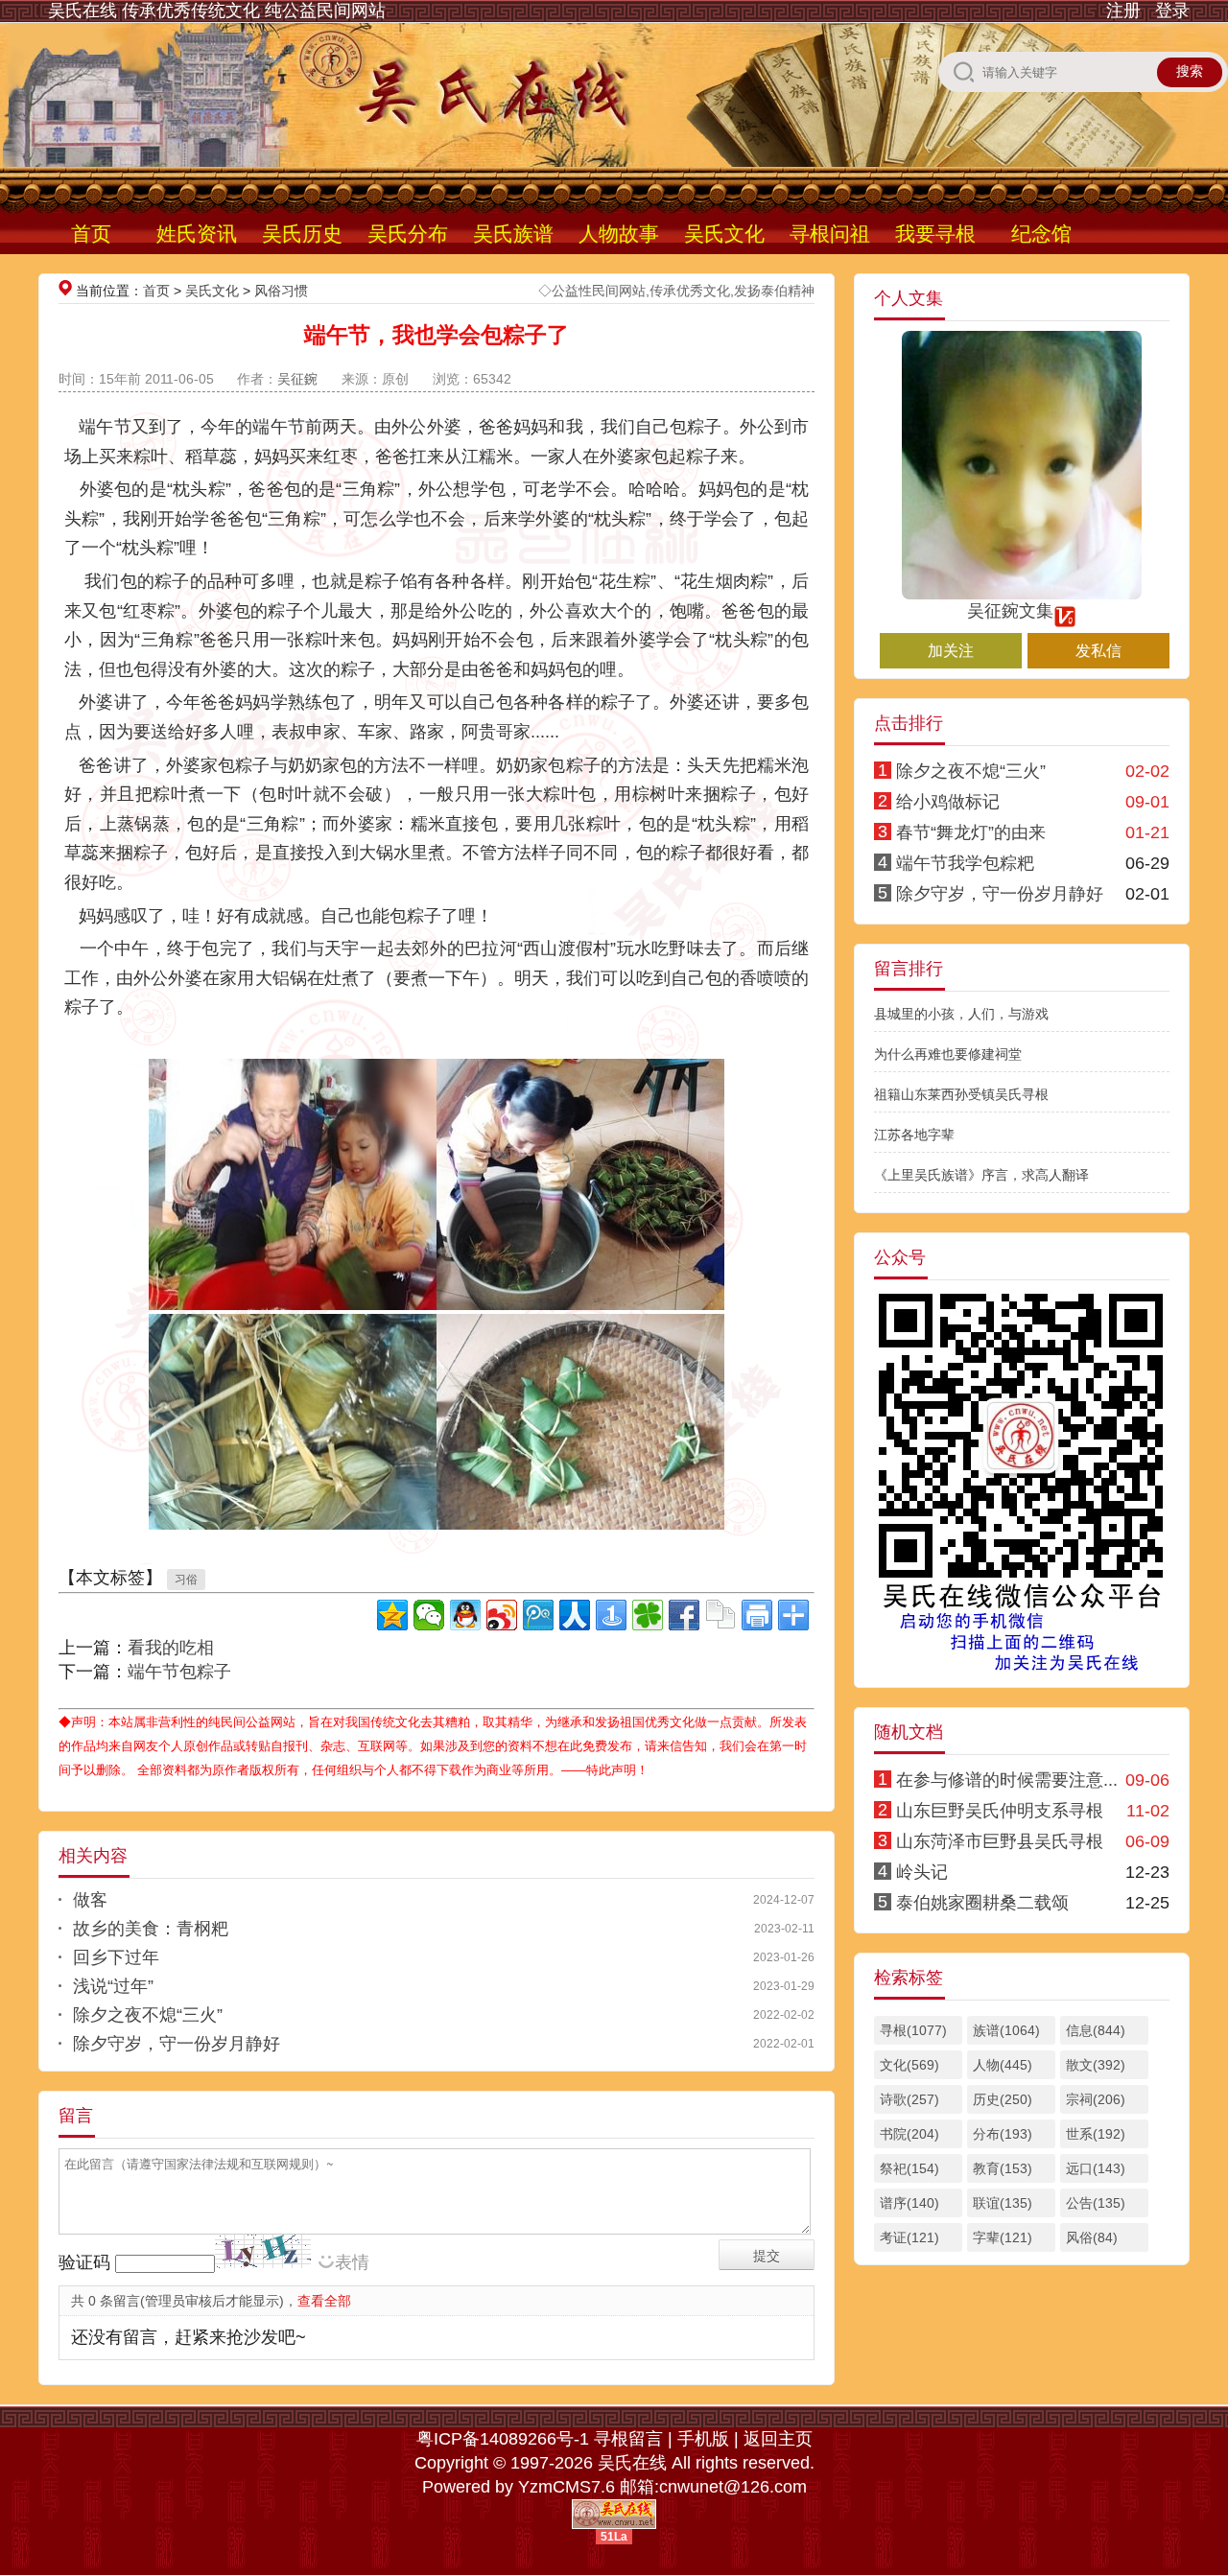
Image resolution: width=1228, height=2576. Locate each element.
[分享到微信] (429, 1615)
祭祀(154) (909, 2168)
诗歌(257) (909, 2099)
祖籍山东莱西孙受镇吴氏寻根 (961, 1094)
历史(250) (1003, 2099)
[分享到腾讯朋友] (648, 1615)
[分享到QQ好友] (465, 1615)
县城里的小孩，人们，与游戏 (961, 1014)
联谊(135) (1003, 2203)
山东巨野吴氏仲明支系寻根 (1000, 1811)
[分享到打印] (757, 1615)
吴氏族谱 (513, 234)
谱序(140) (909, 2203)
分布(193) (1003, 2134)
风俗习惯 (281, 291)
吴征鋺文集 (1010, 611)
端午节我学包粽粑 (965, 863)
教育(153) (1003, 2168)
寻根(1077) (913, 2030)
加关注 (951, 651)
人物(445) (1003, 2065)
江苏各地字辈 (914, 1135)
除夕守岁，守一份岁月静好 (177, 2044)
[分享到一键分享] (611, 1615)
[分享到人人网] (575, 1615)
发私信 (1098, 651)
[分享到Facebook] (684, 1615)
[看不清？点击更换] (263, 2251)
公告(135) (1096, 2203)
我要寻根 (935, 234)
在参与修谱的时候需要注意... (1007, 1780)
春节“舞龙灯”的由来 (971, 832)
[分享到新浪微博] (502, 1615)
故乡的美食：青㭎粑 (151, 1929)
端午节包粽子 (179, 1672)
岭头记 (922, 1872)
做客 (90, 1900)
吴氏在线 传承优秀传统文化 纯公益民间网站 (217, 11)
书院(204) (909, 2134)
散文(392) (1096, 2065)
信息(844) (1096, 2030)
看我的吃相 (171, 1648)
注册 (1123, 11)
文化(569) (909, 2065)
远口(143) (1096, 2168)
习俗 (186, 1580)
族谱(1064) (1006, 2030)
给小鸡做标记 (948, 802)
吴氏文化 (724, 234)
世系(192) (1096, 2134)
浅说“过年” (113, 1986)
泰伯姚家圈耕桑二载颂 (982, 1903)
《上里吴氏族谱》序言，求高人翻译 (981, 1175)
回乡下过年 (116, 1957)
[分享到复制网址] (720, 1615)
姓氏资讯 (197, 234)
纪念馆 (1041, 234)
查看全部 (324, 2301)
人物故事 (619, 234)
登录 (1172, 11)
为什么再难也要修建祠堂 (948, 1054)
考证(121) (909, 2237)
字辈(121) (1003, 2237)
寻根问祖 (830, 234)
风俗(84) (1092, 2237)
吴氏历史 (302, 234)
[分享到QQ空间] (392, 1615)
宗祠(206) (1096, 2099)
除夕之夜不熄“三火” (148, 2015)
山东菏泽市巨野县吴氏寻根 (1000, 1841)
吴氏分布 (408, 234)
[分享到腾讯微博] (538, 1615)
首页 (91, 234)
